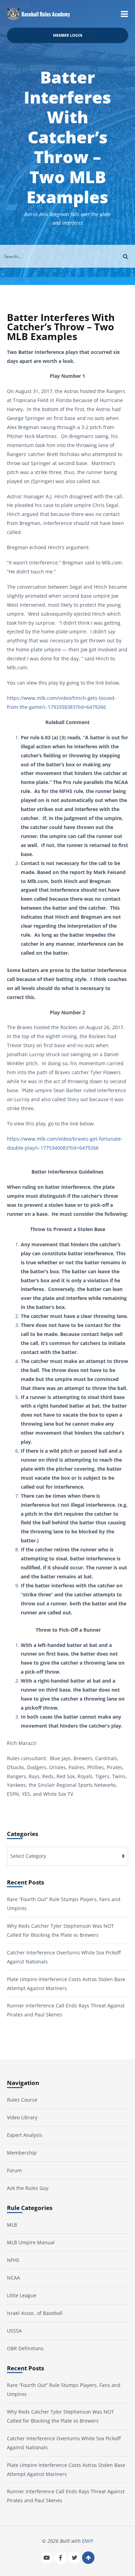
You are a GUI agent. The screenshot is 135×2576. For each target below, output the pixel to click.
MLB (12, 2225)
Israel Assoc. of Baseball (35, 2313)
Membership (22, 2153)
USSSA (14, 2331)
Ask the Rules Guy (28, 2188)
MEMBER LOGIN (68, 35)
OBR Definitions (25, 2348)
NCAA (13, 2278)
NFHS (13, 2260)
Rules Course (22, 2100)
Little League (22, 2295)
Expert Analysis (25, 2135)
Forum (14, 2170)
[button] (124, 14)
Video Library (22, 2118)
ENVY (88, 2541)
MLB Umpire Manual (31, 2242)
